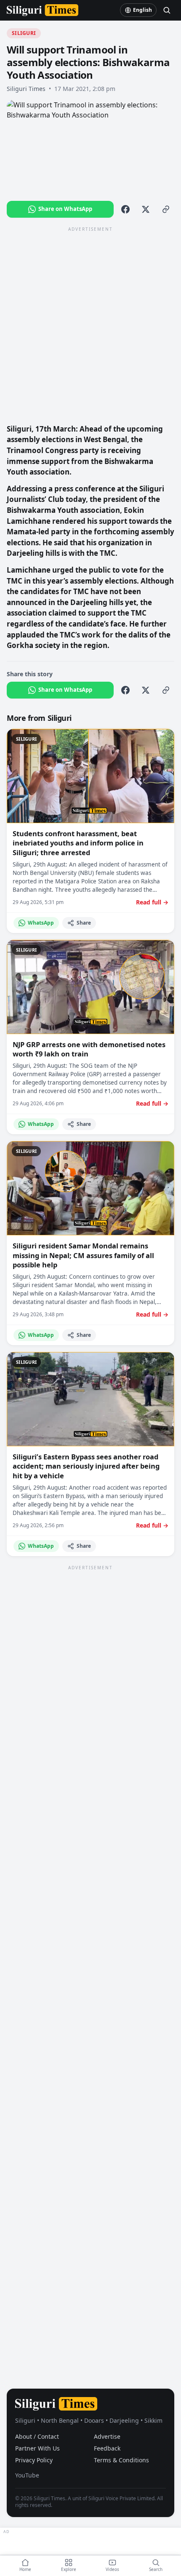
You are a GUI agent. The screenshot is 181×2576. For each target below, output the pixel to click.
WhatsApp (41, 923)
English (142, 10)
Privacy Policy (34, 2460)
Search (156, 2569)
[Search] (167, 10)
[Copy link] (166, 209)
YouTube (27, 2475)
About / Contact (37, 2436)
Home (25, 2569)
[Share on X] (146, 209)
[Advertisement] (90, 325)
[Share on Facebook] (125, 209)
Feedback (107, 2448)
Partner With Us (37, 2448)
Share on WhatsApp (65, 209)
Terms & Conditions (121, 2460)
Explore (69, 2569)
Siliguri (24, 33)
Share (84, 923)
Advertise (107, 2436)
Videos (112, 2569)
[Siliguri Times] (43, 10)
